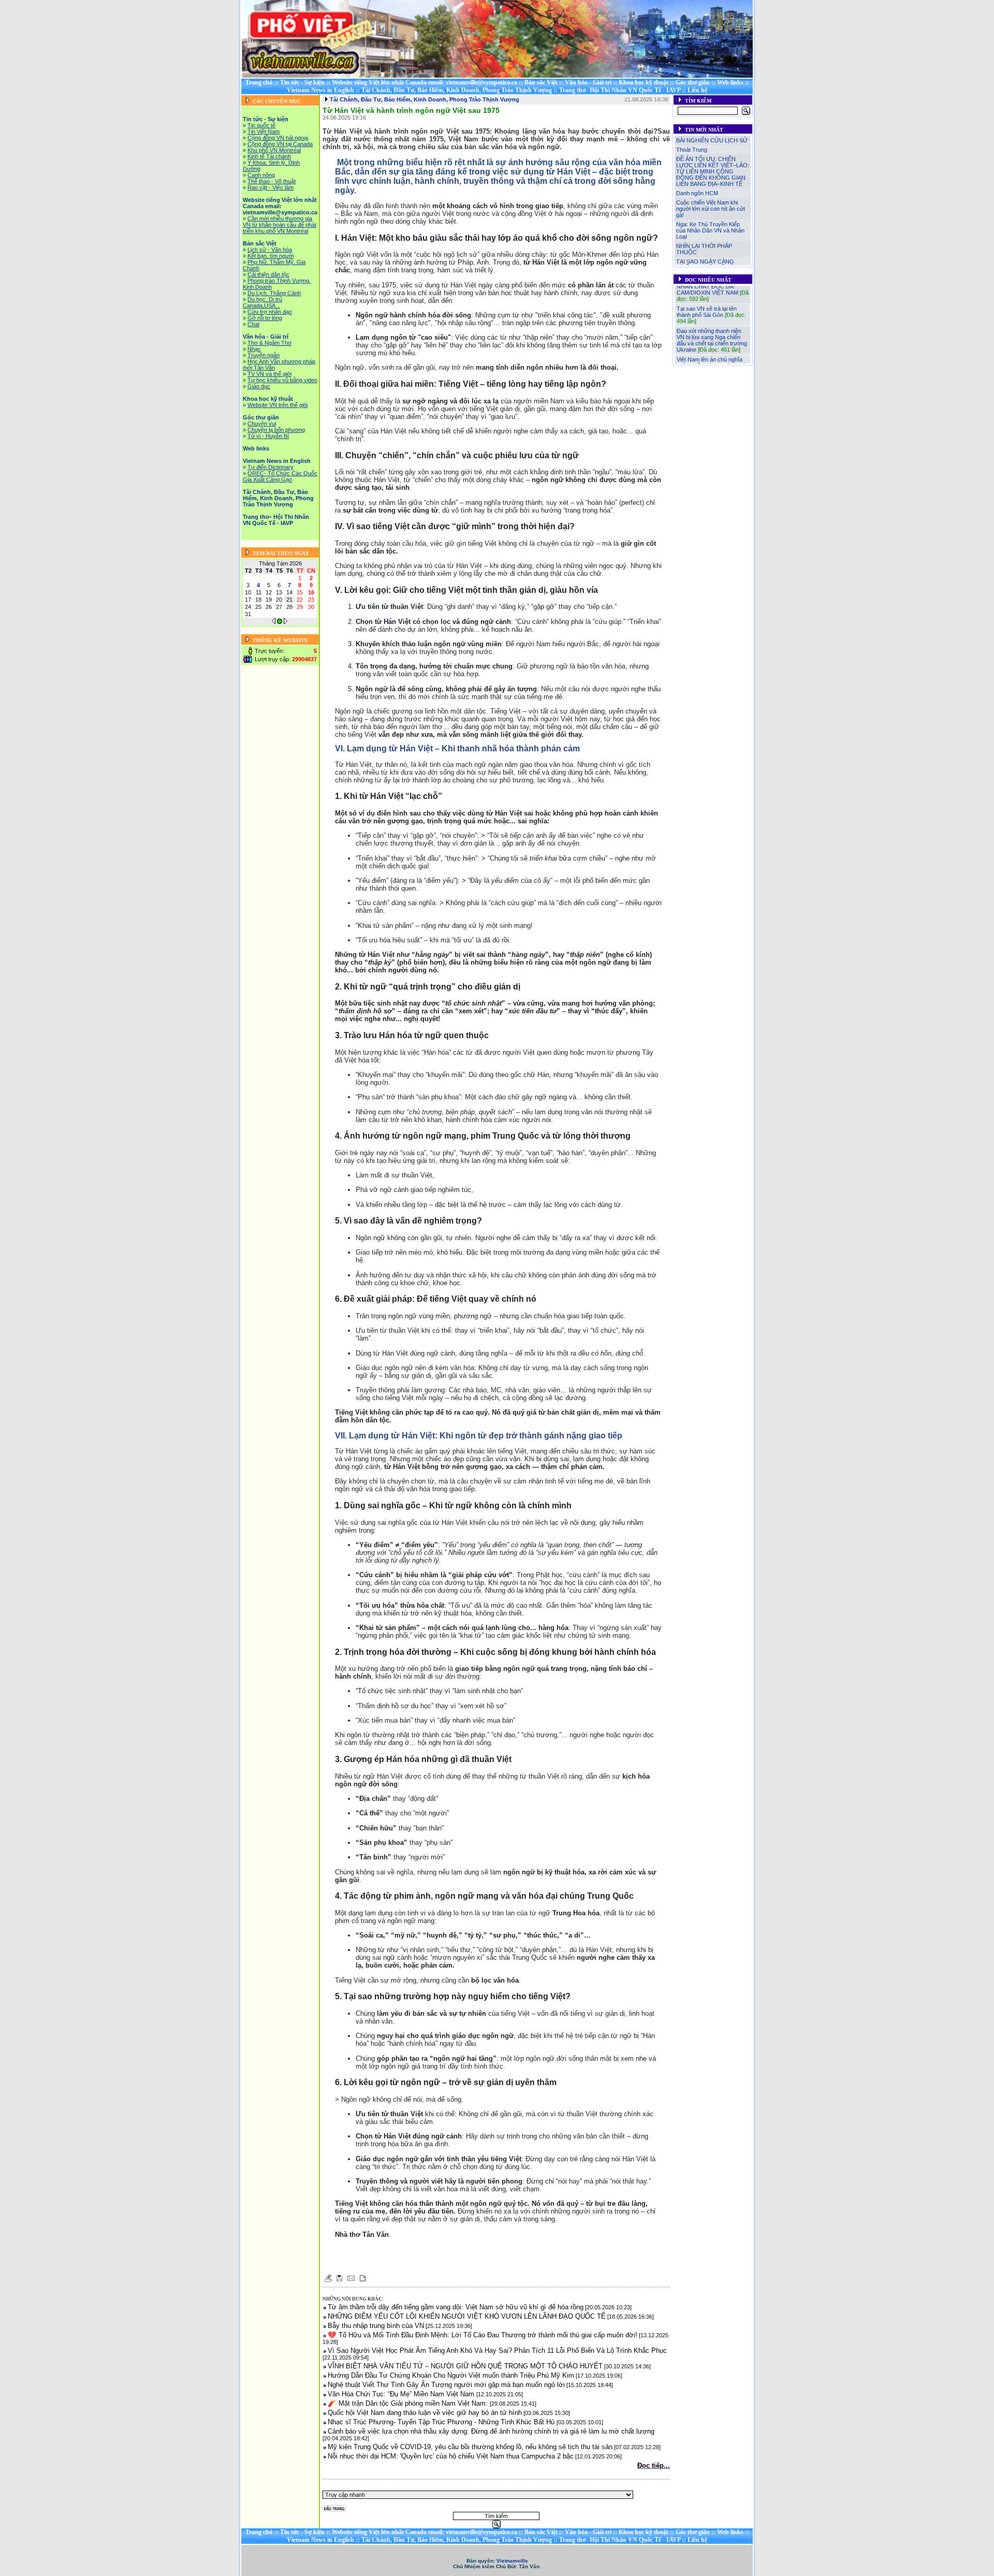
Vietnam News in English (320, 90)
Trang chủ (259, 82)
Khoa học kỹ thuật (644, 82)
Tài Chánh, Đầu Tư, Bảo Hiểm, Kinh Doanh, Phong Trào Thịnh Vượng (457, 90)
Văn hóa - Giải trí (588, 82)
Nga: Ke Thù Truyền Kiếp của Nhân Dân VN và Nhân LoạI (710, 230)
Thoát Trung (692, 150)
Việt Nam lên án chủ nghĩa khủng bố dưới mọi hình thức (713, 346)
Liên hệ (697, 90)
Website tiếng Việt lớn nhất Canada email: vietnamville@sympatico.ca (425, 82)
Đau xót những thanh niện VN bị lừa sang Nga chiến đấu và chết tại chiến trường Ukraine (712, 324)
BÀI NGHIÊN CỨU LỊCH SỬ (712, 140)
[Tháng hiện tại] (280, 622)
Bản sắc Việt (541, 82)
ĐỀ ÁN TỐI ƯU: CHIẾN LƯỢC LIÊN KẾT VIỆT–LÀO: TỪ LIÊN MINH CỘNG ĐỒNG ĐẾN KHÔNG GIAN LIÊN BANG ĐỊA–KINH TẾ (713, 171)
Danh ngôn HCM (697, 193)
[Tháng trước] (274, 622)
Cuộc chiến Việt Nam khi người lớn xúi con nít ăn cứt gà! (711, 209)
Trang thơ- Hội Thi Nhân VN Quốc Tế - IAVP (620, 90)
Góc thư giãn (693, 82)
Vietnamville (512, 2561)
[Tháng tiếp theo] (286, 622)
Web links (730, 82)
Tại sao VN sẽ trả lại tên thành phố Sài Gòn (707, 296)
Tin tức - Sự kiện (302, 82)
